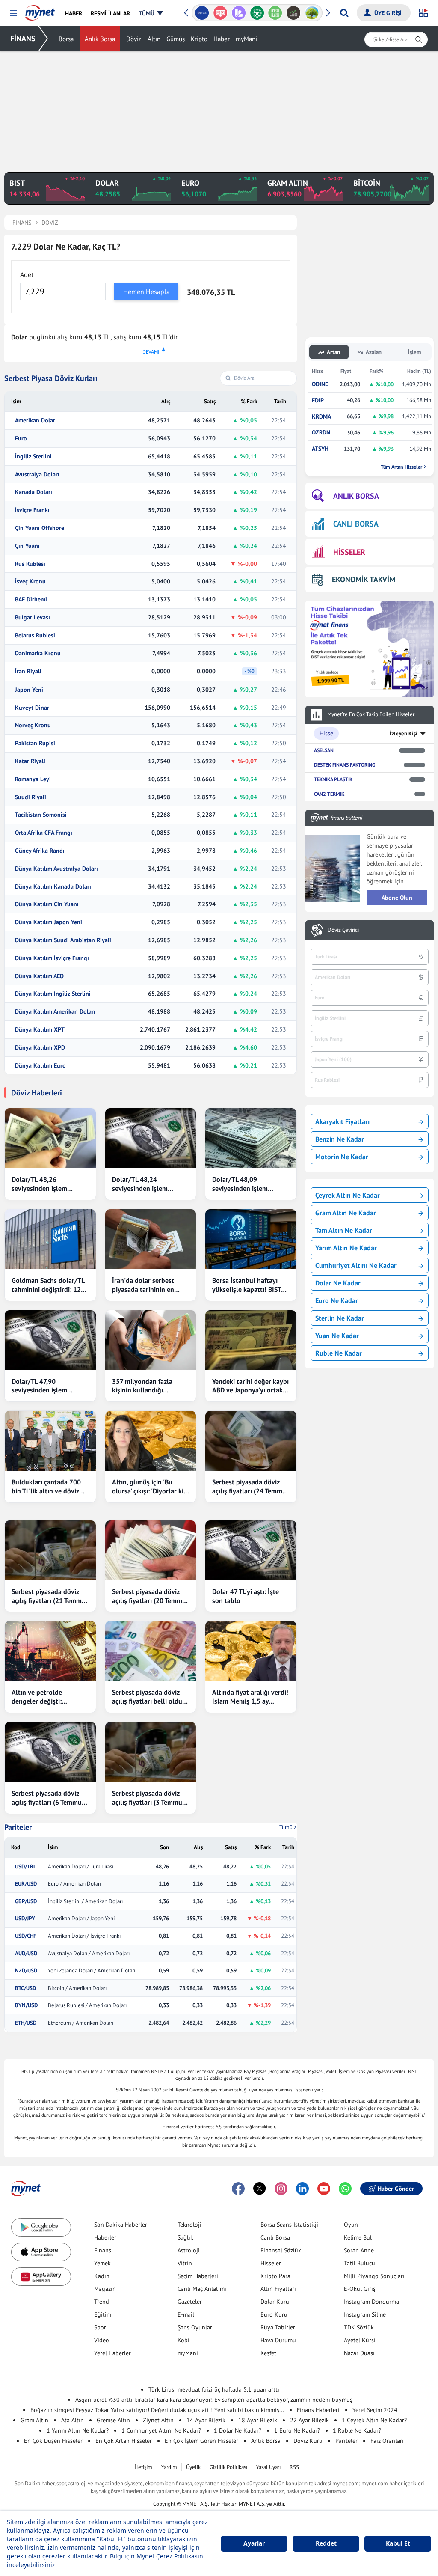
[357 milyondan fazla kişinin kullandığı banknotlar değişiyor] (151, 1340)
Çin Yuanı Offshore (40, 528)
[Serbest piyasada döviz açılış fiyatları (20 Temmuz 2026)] (151, 1550)
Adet (27, 274)
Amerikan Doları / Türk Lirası (81, 1867)
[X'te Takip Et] (260, 2189)
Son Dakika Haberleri (121, 2225)
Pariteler (18, 1827)
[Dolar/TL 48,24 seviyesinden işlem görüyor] (151, 1138)
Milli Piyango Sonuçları (374, 2276)
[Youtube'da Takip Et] (324, 2189)
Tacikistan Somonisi (41, 815)
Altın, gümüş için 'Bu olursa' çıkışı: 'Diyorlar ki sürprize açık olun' (148, 1487)
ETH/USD (26, 2023)
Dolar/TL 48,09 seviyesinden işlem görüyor (240, 1184)
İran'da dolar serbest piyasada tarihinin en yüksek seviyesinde (143, 1285)
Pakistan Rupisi (35, 743)
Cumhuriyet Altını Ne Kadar (356, 1265)
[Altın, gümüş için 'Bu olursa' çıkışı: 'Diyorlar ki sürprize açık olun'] (151, 1441)
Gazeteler (190, 2302)
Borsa (66, 39)
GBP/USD (26, 1901)
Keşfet (268, 2353)
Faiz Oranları (387, 2441)
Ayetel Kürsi (360, 2340)
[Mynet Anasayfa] (40, 10)
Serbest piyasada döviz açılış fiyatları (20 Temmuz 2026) (151, 1596)
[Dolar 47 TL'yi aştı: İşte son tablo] (251, 1550)
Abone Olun (397, 898)
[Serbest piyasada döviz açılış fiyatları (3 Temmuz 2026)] (151, 1752)
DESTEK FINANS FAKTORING (345, 765)
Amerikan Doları (36, 421)
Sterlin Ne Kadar (340, 1318)
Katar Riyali (30, 761)
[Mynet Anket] (220, 13)
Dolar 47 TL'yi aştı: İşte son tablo (246, 1596)
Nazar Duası (359, 2353)
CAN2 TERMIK (329, 794)
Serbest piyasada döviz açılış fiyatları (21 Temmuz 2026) (50, 1596)
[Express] (202, 13)
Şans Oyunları (196, 2327)
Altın (154, 39)
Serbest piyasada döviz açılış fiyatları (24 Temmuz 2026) (251, 1487)
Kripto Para (275, 2276)
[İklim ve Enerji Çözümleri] (312, 13)
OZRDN (321, 433)
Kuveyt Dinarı (33, 708)
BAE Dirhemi (31, 599)
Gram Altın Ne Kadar (346, 1213)
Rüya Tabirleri (279, 2327)
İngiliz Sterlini (33, 457)
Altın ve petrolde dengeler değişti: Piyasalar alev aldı (38, 1697)
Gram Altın (34, 2420)
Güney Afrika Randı (40, 851)
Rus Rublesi (30, 564)
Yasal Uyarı (268, 2467)
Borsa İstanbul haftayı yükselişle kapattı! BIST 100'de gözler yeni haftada (247, 1285)
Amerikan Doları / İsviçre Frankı (84, 1936)
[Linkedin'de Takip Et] (302, 2189)
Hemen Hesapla (146, 292)
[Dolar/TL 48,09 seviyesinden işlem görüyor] (251, 1138)
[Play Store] (41, 2227)
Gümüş (176, 39)
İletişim (144, 2467)
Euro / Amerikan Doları (74, 1884)
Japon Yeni (29, 690)
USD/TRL (26, 1867)
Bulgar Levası (33, 617)
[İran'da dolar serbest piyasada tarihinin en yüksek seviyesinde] (151, 1239)
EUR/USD (26, 1884)
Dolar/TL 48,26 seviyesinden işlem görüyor (39, 1184)
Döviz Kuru (308, 2441)
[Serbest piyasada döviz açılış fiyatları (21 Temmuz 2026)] (50, 1550)
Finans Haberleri (318, 2410)
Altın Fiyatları (278, 2289)
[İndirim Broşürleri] (238, 13)
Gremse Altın (113, 2420)
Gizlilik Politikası (228, 2467)
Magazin (105, 2289)
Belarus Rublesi (35, 635)
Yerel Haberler (112, 2353)
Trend (102, 2302)
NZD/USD (26, 1971)
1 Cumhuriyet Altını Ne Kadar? (161, 2430)
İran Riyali (28, 671)
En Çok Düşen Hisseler (53, 2441)
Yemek (102, 2263)
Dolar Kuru (275, 2302)
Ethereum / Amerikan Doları (81, 2023)
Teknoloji (189, 2225)
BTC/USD (25, 1988)
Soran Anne (359, 2250)
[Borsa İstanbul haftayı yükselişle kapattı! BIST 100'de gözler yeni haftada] (251, 1239)
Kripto (199, 39)
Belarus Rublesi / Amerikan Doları (87, 2005)
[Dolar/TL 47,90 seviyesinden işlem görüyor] (50, 1340)
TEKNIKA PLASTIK (333, 779)
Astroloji (189, 2250)
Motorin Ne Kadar (342, 1157)
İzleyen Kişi (404, 733)
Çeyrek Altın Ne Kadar (348, 1195)
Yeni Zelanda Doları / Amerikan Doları (92, 1971)
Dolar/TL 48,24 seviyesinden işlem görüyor (140, 1184)
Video (102, 2340)
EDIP (318, 400)
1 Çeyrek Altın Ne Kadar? (374, 2420)
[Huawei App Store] (41, 2277)
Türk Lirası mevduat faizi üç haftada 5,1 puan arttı (214, 2389)
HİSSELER (349, 552)
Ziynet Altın (158, 2420)
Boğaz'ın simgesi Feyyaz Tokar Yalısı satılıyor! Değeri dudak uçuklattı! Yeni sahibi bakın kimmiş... (157, 2410)
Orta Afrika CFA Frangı (44, 833)
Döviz (134, 39)
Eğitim (103, 2314)
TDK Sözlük (359, 2327)
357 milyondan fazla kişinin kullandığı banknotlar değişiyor (143, 1386)
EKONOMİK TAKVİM (364, 579)
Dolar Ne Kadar (338, 1283)
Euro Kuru (274, 2314)
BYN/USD (26, 2005)
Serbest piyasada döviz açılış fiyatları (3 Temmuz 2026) (149, 1798)
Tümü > (288, 1827)
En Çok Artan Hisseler (124, 2441)
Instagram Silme (365, 2314)
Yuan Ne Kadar (337, 1336)
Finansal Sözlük (281, 2250)
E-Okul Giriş (360, 2289)
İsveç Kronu (30, 582)
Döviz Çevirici (343, 930)
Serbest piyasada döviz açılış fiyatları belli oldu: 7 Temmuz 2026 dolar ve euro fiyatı (151, 1697)
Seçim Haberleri (198, 2276)
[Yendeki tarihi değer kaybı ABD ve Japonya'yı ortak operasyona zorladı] (251, 1340)
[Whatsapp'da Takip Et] (345, 2189)
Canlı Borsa (275, 2237)
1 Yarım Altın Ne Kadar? (78, 2430)
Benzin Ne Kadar (340, 1139)
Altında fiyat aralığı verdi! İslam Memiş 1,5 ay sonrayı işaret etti (250, 1697)
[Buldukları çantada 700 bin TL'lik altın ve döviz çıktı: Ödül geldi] (50, 1441)
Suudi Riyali (31, 797)
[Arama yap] (344, 13)
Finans (103, 2250)
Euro (21, 439)
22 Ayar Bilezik (309, 2420)
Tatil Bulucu (360, 2263)
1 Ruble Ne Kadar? (357, 2430)
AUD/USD (26, 1954)
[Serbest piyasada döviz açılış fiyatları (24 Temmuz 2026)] (251, 1441)
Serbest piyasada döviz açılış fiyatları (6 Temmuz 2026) (48, 1798)
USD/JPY (25, 1919)
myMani (246, 39)
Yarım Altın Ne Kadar (346, 1248)
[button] (13, 13)
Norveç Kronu (33, 725)
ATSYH (320, 449)
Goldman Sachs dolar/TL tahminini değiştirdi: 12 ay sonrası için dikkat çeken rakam (48, 1285)
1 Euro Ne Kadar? (297, 2430)
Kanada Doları (34, 492)
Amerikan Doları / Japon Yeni (81, 1919)
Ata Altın (73, 2420)
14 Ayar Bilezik (206, 2420)
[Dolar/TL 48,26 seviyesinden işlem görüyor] (50, 1138)
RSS (294, 2467)
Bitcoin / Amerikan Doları (77, 1988)
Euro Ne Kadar (337, 1300)
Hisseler (271, 2263)
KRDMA (321, 417)
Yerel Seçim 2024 (375, 2410)
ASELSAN (324, 750)
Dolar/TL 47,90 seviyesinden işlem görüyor (39, 1386)
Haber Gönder (396, 2189)
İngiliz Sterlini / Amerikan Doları (85, 1901)
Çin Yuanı (27, 546)
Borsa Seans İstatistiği (289, 2225)
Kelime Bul (358, 2237)
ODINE (320, 384)
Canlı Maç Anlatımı (202, 2289)
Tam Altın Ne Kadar (344, 1230)
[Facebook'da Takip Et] (238, 2189)
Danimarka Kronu (38, 653)
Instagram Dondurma (371, 2302)
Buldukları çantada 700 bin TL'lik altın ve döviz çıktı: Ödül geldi (46, 1487)
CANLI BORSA (356, 524)
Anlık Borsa (100, 39)
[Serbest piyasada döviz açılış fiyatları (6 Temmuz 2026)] (50, 1752)
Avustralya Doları (37, 474)
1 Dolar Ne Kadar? (238, 2430)
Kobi (183, 2340)
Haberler (105, 2237)
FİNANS (23, 38)
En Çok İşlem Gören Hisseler (201, 2441)
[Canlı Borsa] (294, 13)
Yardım (169, 2467)
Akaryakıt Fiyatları (342, 1121)
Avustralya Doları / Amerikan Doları (89, 1954)
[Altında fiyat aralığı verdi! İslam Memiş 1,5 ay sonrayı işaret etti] (251, 1651)
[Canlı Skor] (257, 13)
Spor (100, 2327)
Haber (222, 39)
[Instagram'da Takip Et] (281, 2189)
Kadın (102, 2276)
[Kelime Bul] (275, 13)
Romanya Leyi (33, 779)
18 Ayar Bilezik (258, 2420)
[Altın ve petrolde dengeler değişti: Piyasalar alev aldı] (50, 1651)
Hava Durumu (278, 2340)
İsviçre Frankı (32, 510)
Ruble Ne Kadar (339, 1353)
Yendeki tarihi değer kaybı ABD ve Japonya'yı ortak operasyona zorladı (250, 1386)
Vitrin (185, 2263)
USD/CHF (26, 1936)
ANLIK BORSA (356, 496)
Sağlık (185, 2237)
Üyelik (193, 2467)
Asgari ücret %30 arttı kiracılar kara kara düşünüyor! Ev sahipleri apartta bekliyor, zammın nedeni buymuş (214, 2400)
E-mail (186, 2314)
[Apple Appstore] (41, 2252)
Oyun (351, 2225)
